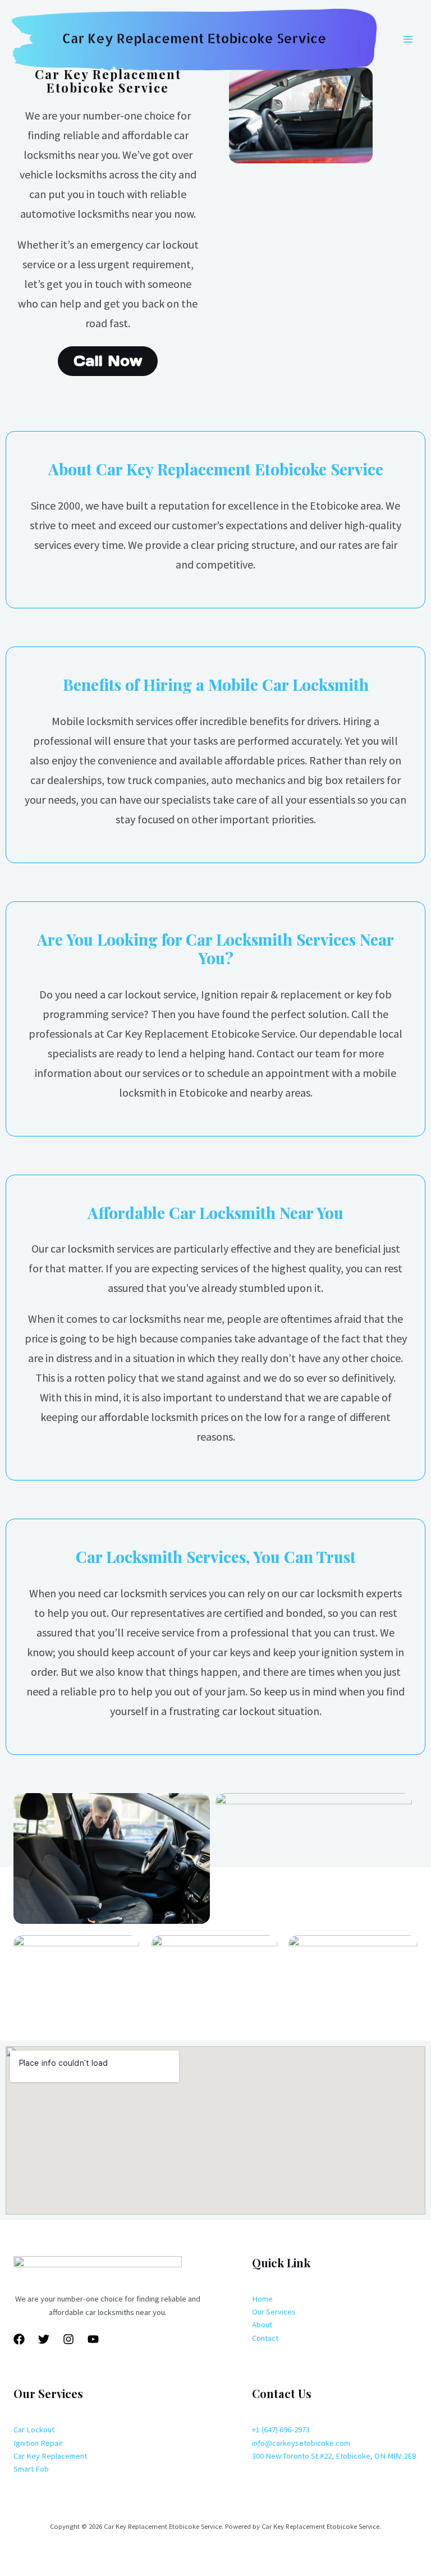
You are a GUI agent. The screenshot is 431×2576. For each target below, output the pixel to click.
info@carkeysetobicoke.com (301, 2443)
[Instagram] (68, 2339)
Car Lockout (34, 2430)
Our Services (274, 2312)
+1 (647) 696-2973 (281, 2430)
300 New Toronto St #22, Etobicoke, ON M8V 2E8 (334, 2456)
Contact (265, 2338)
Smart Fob (31, 2469)
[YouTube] (93, 2339)
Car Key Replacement (50, 2456)
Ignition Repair (38, 2443)
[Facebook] (19, 2339)
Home (262, 2299)
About (262, 2325)
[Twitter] (44, 2339)
